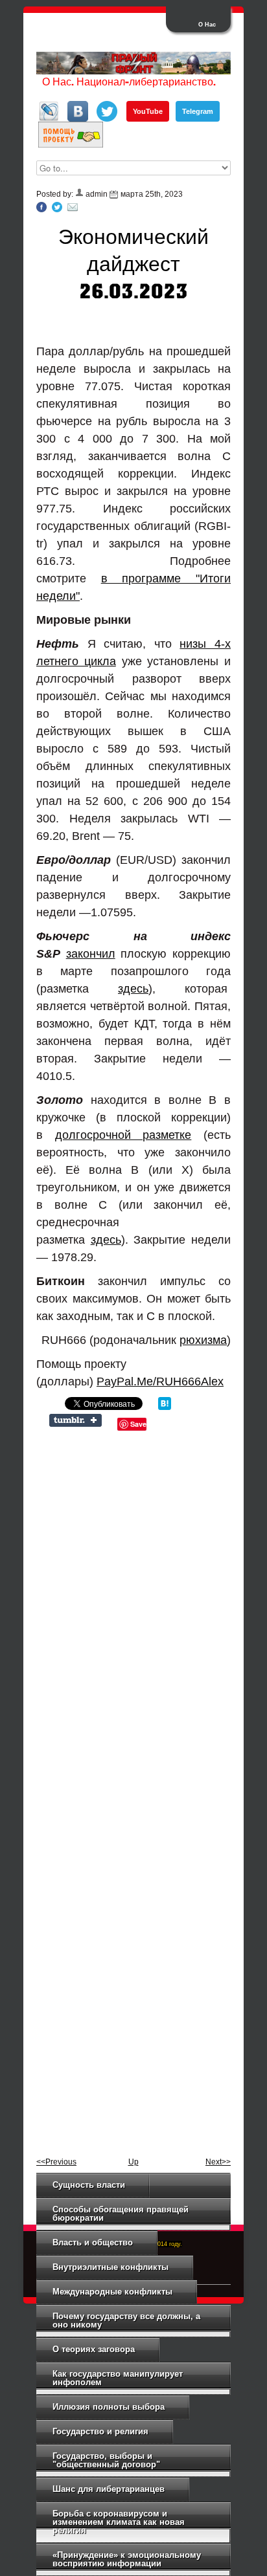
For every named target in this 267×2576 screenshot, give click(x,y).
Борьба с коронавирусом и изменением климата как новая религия (119, 2522)
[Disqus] (133, 1609)
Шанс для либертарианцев (109, 2489)
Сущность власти (89, 2185)
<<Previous (56, 2162)
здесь (133, 989)
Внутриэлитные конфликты (110, 2267)
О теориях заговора (94, 2349)
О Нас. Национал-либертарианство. (129, 83)
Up (133, 2162)
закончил (91, 954)
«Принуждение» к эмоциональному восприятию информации (127, 2559)
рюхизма (203, 1340)
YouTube (148, 111)
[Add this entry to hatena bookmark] (165, 1407)
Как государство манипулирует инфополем (118, 2378)
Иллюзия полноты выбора (109, 2407)
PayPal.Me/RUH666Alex (160, 1382)
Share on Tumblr (75, 1420)
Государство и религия (100, 2431)
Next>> (218, 2162)
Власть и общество (93, 2242)
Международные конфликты (112, 2292)
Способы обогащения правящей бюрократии (121, 2214)
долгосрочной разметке (123, 1135)
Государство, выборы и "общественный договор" (106, 2460)
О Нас (207, 25)
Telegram (198, 111)
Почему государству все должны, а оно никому (126, 2320)
